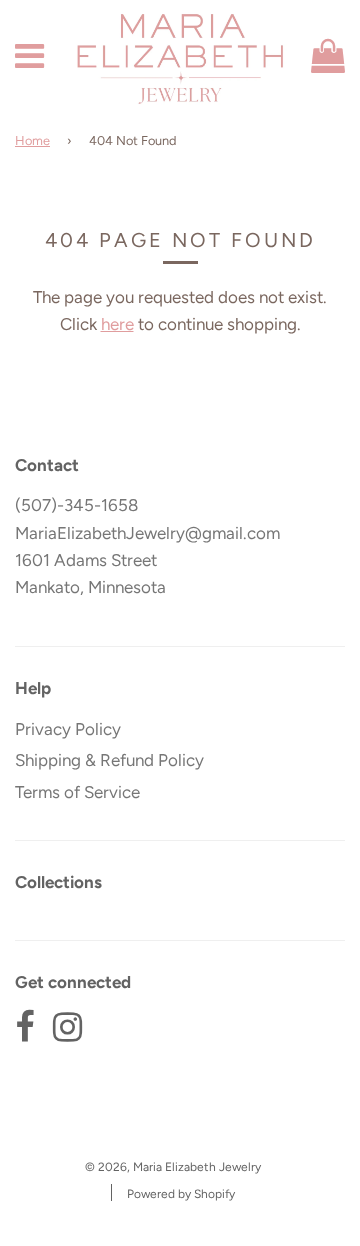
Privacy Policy (68, 729)
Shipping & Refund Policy (109, 760)
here (117, 324)
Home (32, 140)
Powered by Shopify (181, 1194)
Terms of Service (77, 792)
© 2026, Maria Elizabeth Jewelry (173, 1167)
